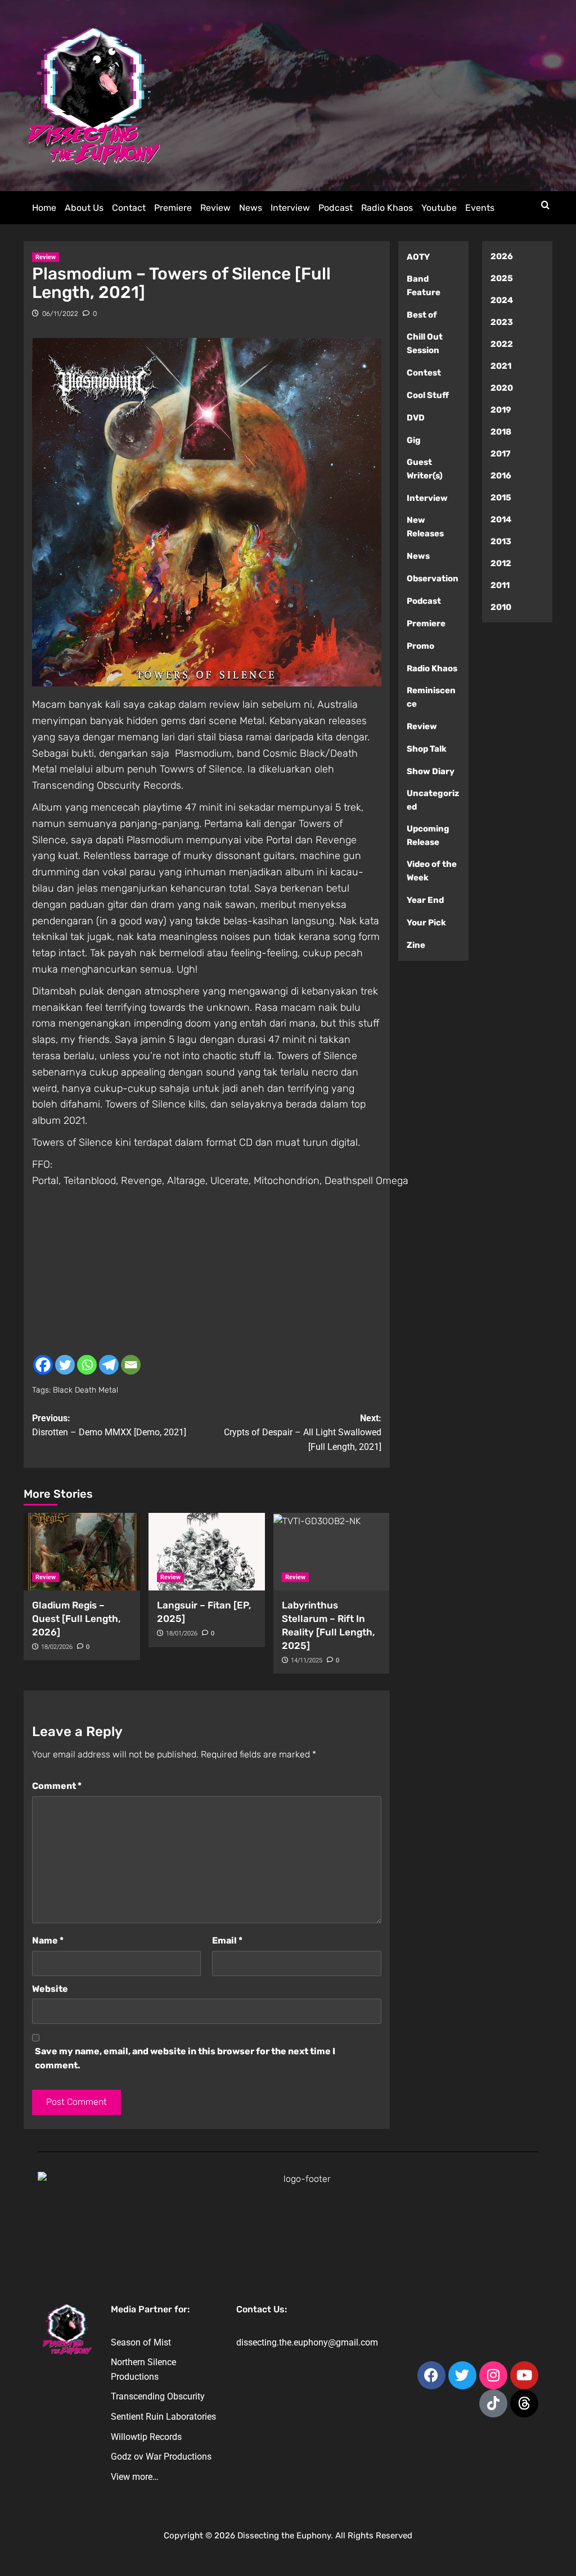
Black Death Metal (85, 1390)
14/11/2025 (307, 1660)
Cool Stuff (428, 395)
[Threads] (524, 2403)
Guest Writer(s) (425, 469)
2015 (501, 498)
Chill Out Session (425, 344)
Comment (57, 1786)
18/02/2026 (57, 1647)
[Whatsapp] (87, 1365)
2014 (501, 519)
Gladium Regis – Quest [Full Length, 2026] (76, 1619)
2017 (501, 454)
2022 (502, 344)
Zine (416, 945)
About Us (84, 208)
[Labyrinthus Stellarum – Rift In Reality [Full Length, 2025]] (332, 1552)
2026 (502, 256)
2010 (501, 607)
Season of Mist (141, 2342)
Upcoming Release (428, 835)
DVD (416, 418)
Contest (424, 373)
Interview (290, 208)
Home (44, 208)
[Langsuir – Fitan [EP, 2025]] (207, 1552)
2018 (501, 432)
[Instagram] (493, 2375)
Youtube (439, 208)
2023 (502, 322)
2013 (501, 541)
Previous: (109, 1425)
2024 (502, 300)
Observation (433, 579)
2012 (501, 563)
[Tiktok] (493, 2403)
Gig (414, 440)
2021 (501, 366)
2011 (500, 585)
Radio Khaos (387, 208)
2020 (502, 388)
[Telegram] (109, 1365)
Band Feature (424, 286)
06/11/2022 (60, 314)
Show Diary (431, 771)
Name (48, 1940)
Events (480, 208)
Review (215, 208)
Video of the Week (432, 871)
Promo (420, 646)
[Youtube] (524, 2375)
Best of (422, 315)
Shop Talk (427, 749)
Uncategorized (433, 800)
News (251, 208)
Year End (425, 900)
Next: (302, 1432)
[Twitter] (65, 1365)
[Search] (545, 205)
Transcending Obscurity (158, 2396)
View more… (135, 2477)
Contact (129, 208)
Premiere (173, 208)
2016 (501, 476)
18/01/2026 (182, 1633)
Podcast (336, 208)
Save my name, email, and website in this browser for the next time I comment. (185, 2058)
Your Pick (426, 923)
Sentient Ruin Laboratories (163, 2417)
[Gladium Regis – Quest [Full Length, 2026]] (82, 1552)
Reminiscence (431, 697)
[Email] (131, 1365)
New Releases (425, 527)
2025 (502, 278)
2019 (501, 410)
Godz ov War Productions (161, 2457)
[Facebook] (43, 1365)
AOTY (418, 257)
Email (227, 1940)
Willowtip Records (146, 2437)
